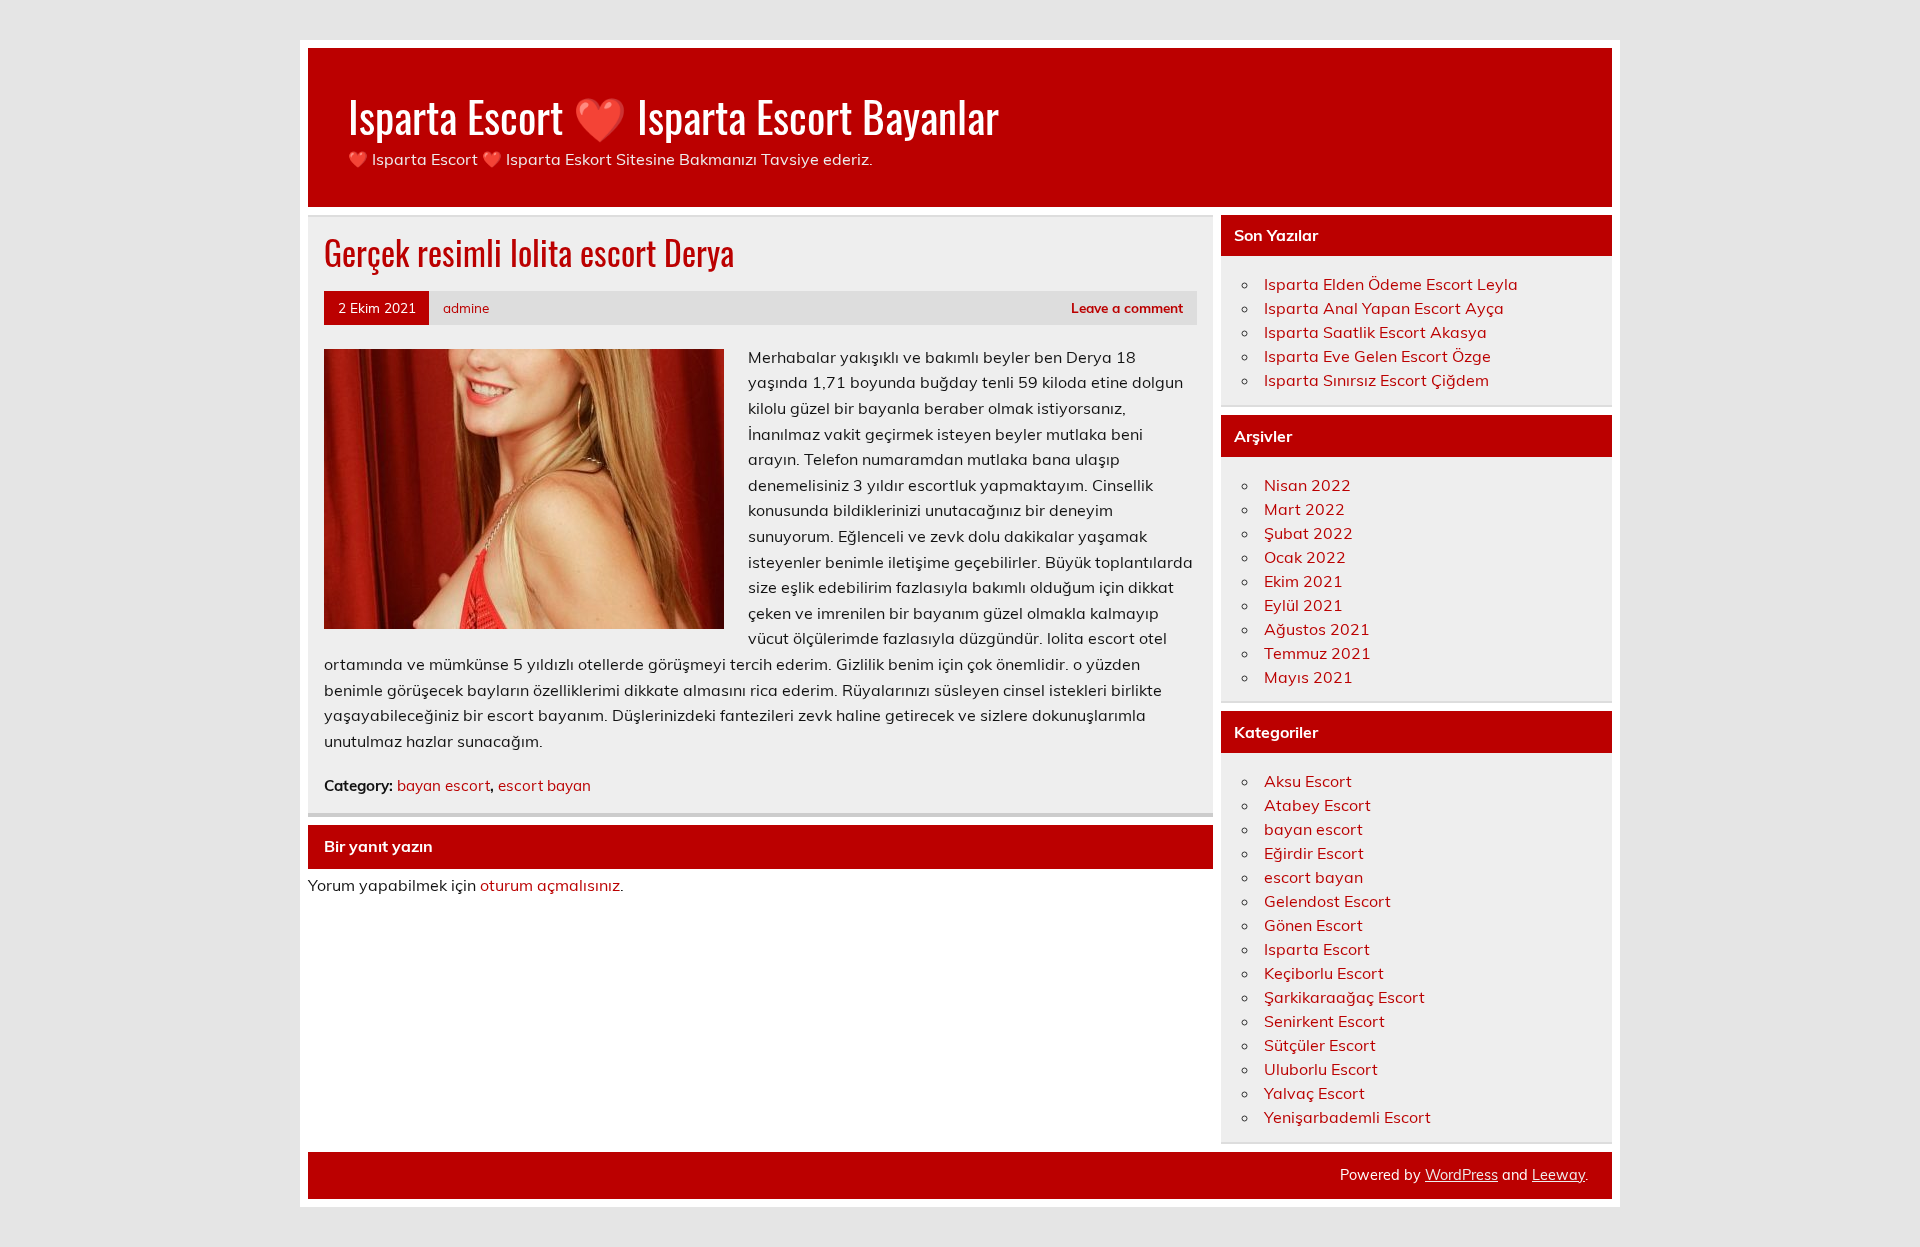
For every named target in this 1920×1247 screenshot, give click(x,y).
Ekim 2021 (1303, 581)
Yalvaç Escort (1314, 1093)
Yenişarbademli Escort (1347, 1117)
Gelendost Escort (1327, 901)
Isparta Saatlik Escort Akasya (1375, 332)
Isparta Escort (1317, 949)
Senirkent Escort (1324, 1021)
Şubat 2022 (1308, 533)
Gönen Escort (1313, 925)
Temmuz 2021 (1317, 653)
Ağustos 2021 (1317, 629)
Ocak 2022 (1305, 557)
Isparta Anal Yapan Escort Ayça (1384, 308)
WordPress (1461, 1175)
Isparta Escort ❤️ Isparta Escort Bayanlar (673, 115)
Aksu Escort (1308, 781)
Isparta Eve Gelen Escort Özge (1377, 356)
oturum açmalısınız (550, 885)
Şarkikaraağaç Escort (1344, 997)
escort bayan (544, 785)
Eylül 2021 (1303, 605)
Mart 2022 (1304, 509)
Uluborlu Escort (1321, 1069)
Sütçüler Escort (1320, 1045)
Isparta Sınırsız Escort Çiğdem (1376, 380)
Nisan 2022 (1307, 485)
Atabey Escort (1317, 805)
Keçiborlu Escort (1324, 973)
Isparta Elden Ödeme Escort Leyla (1391, 284)
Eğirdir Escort (1314, 853)
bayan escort (443, 785)
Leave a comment (1127, 307)
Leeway (1558, 1175)
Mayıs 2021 (1308, 677)
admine (466, 307)
